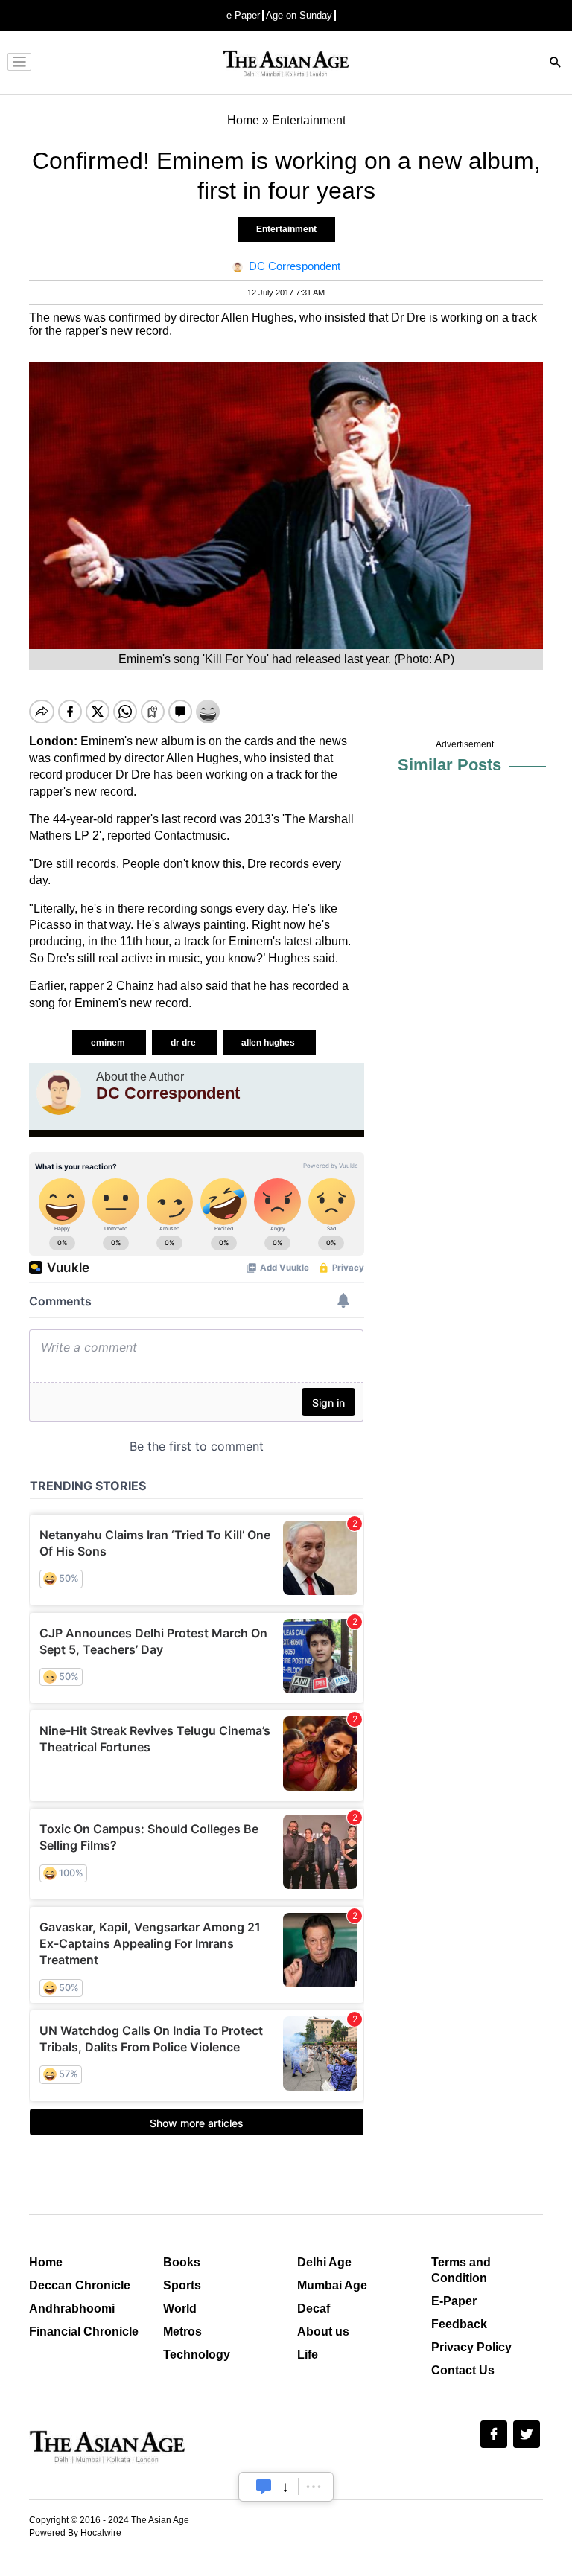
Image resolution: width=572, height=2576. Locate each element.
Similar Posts (449, 765)
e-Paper (243, 15)
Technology (197, 2355)
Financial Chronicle (84, 2331)
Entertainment (286, 229)
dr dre (184, 1043)
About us (323, 2331)
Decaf (314, 2308)
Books (182, 2262)
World (180, 2308)
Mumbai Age (332, 2285)
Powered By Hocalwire (75, 2533)
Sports (182, 2285)
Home (46, 2262)
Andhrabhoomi (72, 2308)
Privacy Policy (471, 2347)
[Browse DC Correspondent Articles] (59, 1093)
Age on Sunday (299, 15)
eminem (109, 1043)
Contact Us (463, 2370)
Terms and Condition (461, 2270)
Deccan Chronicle (80, 2285)
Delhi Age (324, 2262)
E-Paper (454, 2301)
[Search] (556, 64)
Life (308, 2355)
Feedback (459, 2324)
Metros (182, 2331)
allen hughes (269, 1043)
